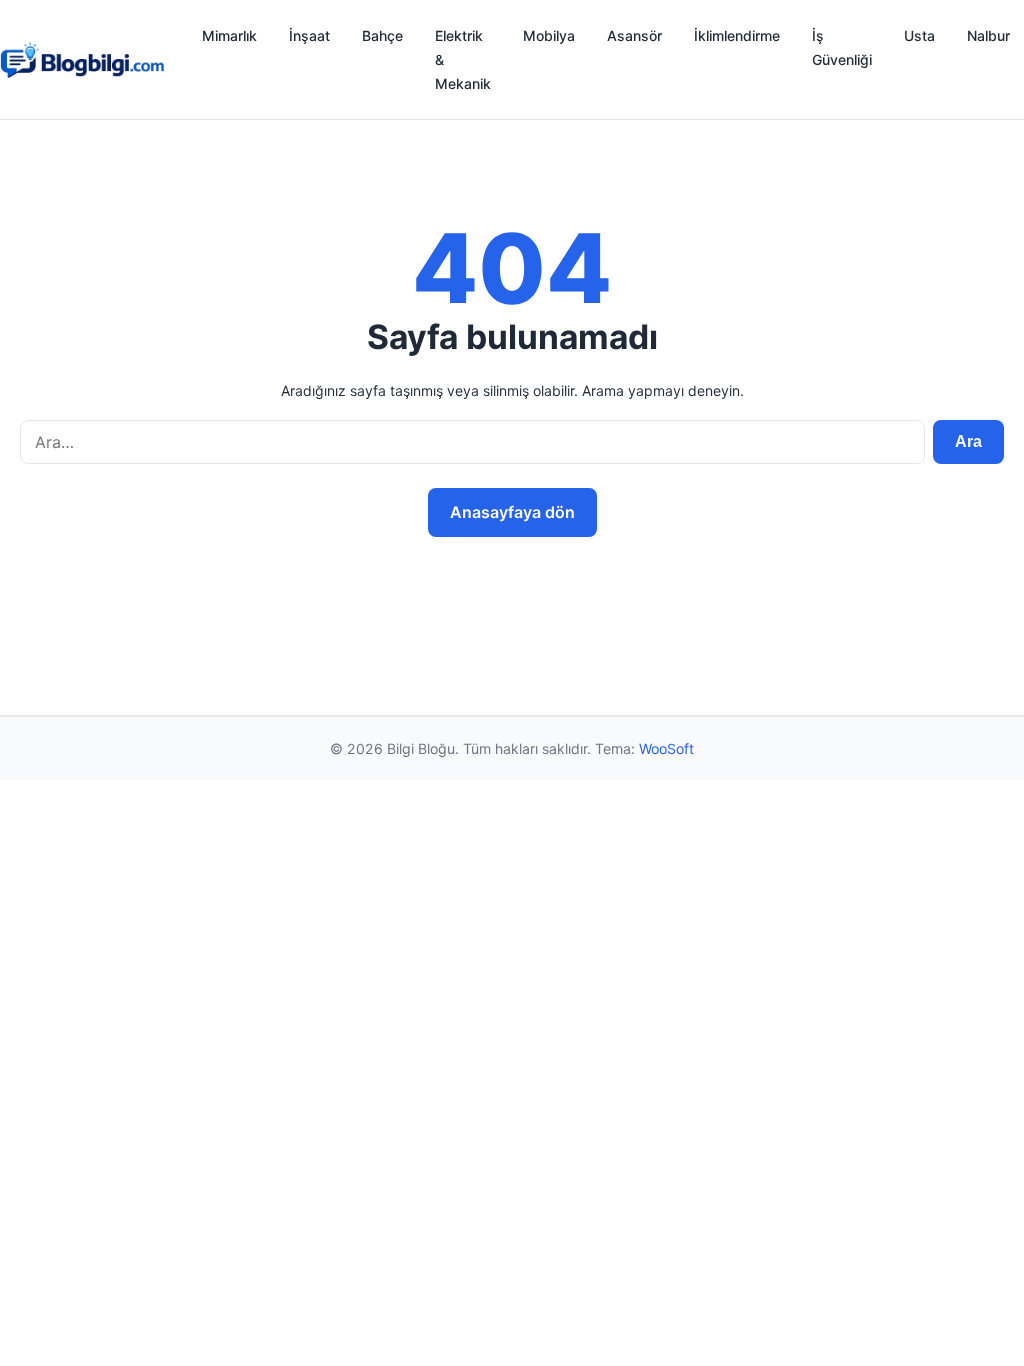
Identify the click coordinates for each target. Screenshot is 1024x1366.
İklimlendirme (737, 35)
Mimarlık (229, 35)
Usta (919, 35)
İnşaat (309, 35)
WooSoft (666, 748)
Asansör (634, 35)
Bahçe (382, 35)
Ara (968, 441)
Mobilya (549, 35)
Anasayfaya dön (512, 512)
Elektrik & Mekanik (463, 59)
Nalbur (988, 35)
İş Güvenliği (842, 47)
